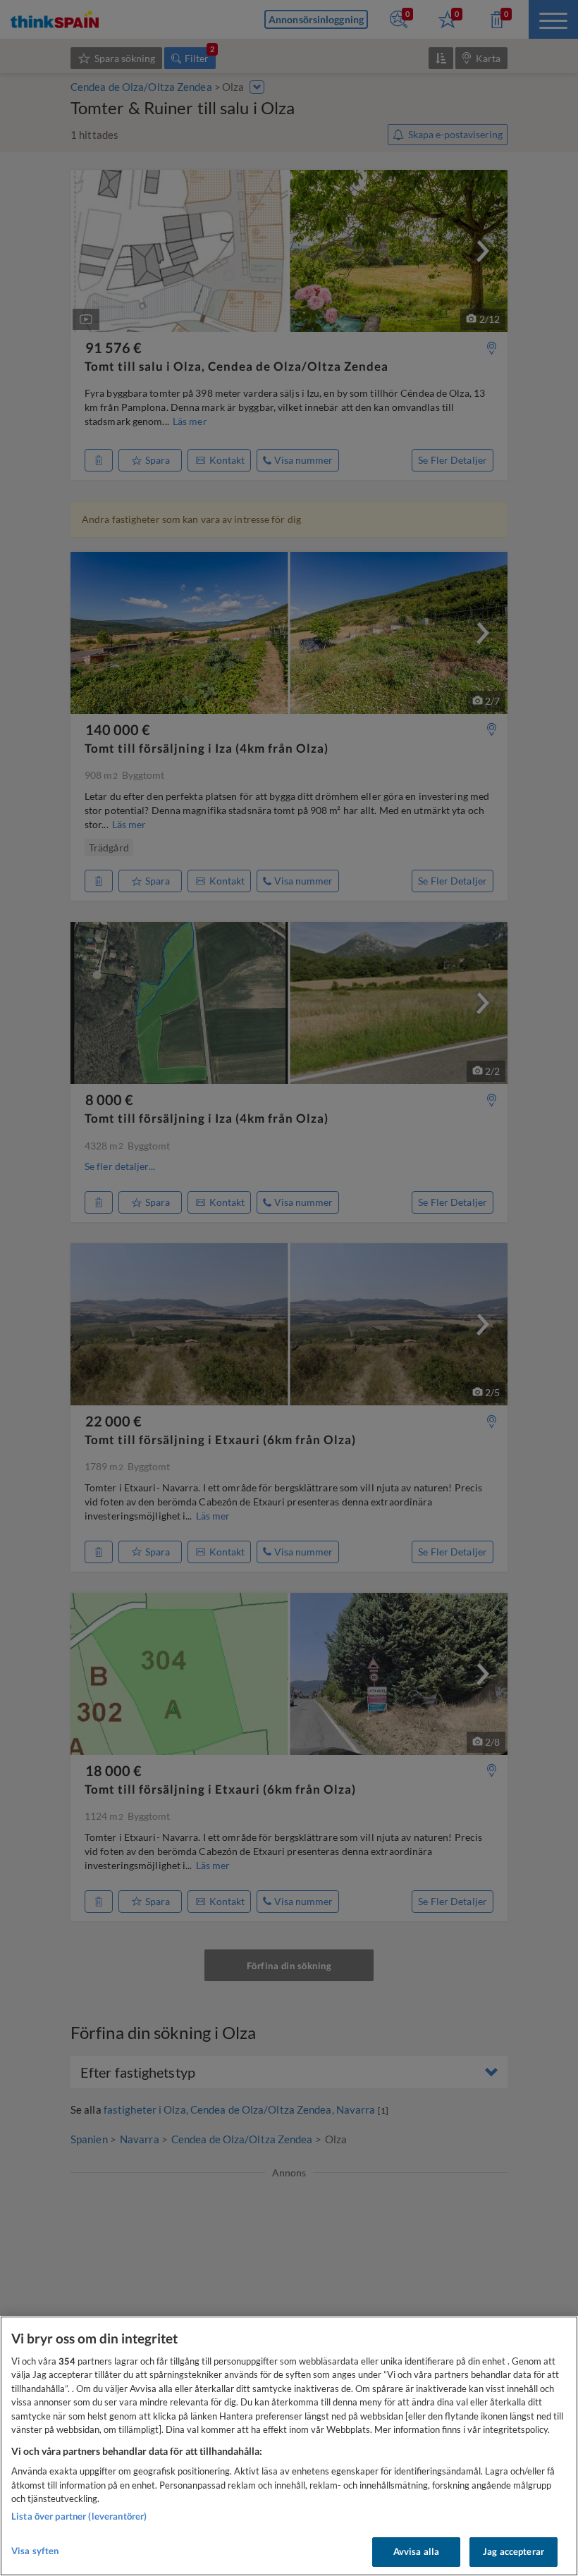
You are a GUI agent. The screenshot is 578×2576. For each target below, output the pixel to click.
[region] (289, 2446)
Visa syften (35, 2551)
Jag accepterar (514, 2551)
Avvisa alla (416, 2551)
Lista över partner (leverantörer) (79, 2516)
